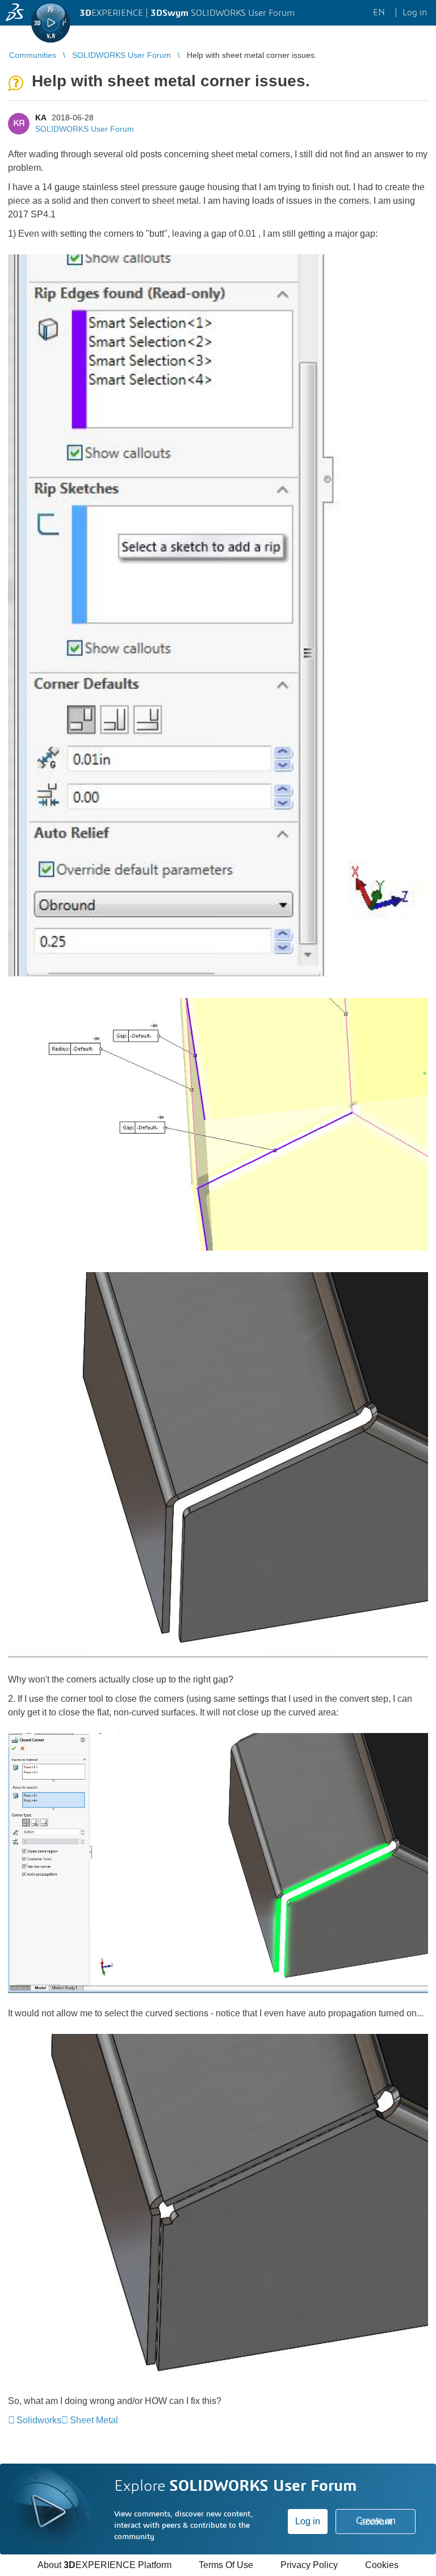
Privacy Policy (309, 2565)
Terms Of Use (226, 2565)
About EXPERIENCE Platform (104, 2565)
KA (41, 118)
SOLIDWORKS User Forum (85, 129)
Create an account (376, 2521)
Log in (308, 2521)
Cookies (382, 2565)
